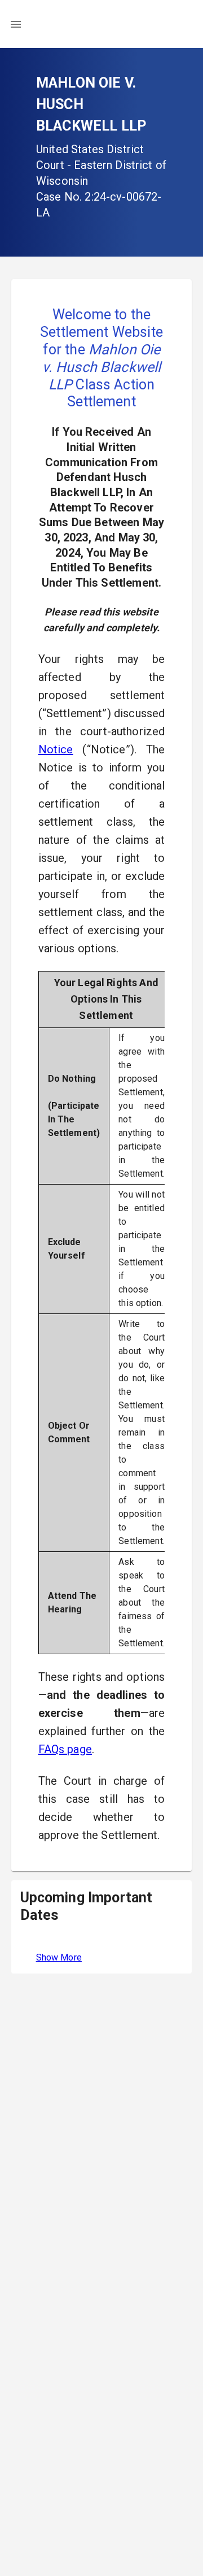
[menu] (16, 24)
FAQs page (65, 1749)
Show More (59, 1957)
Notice (56, 749)
